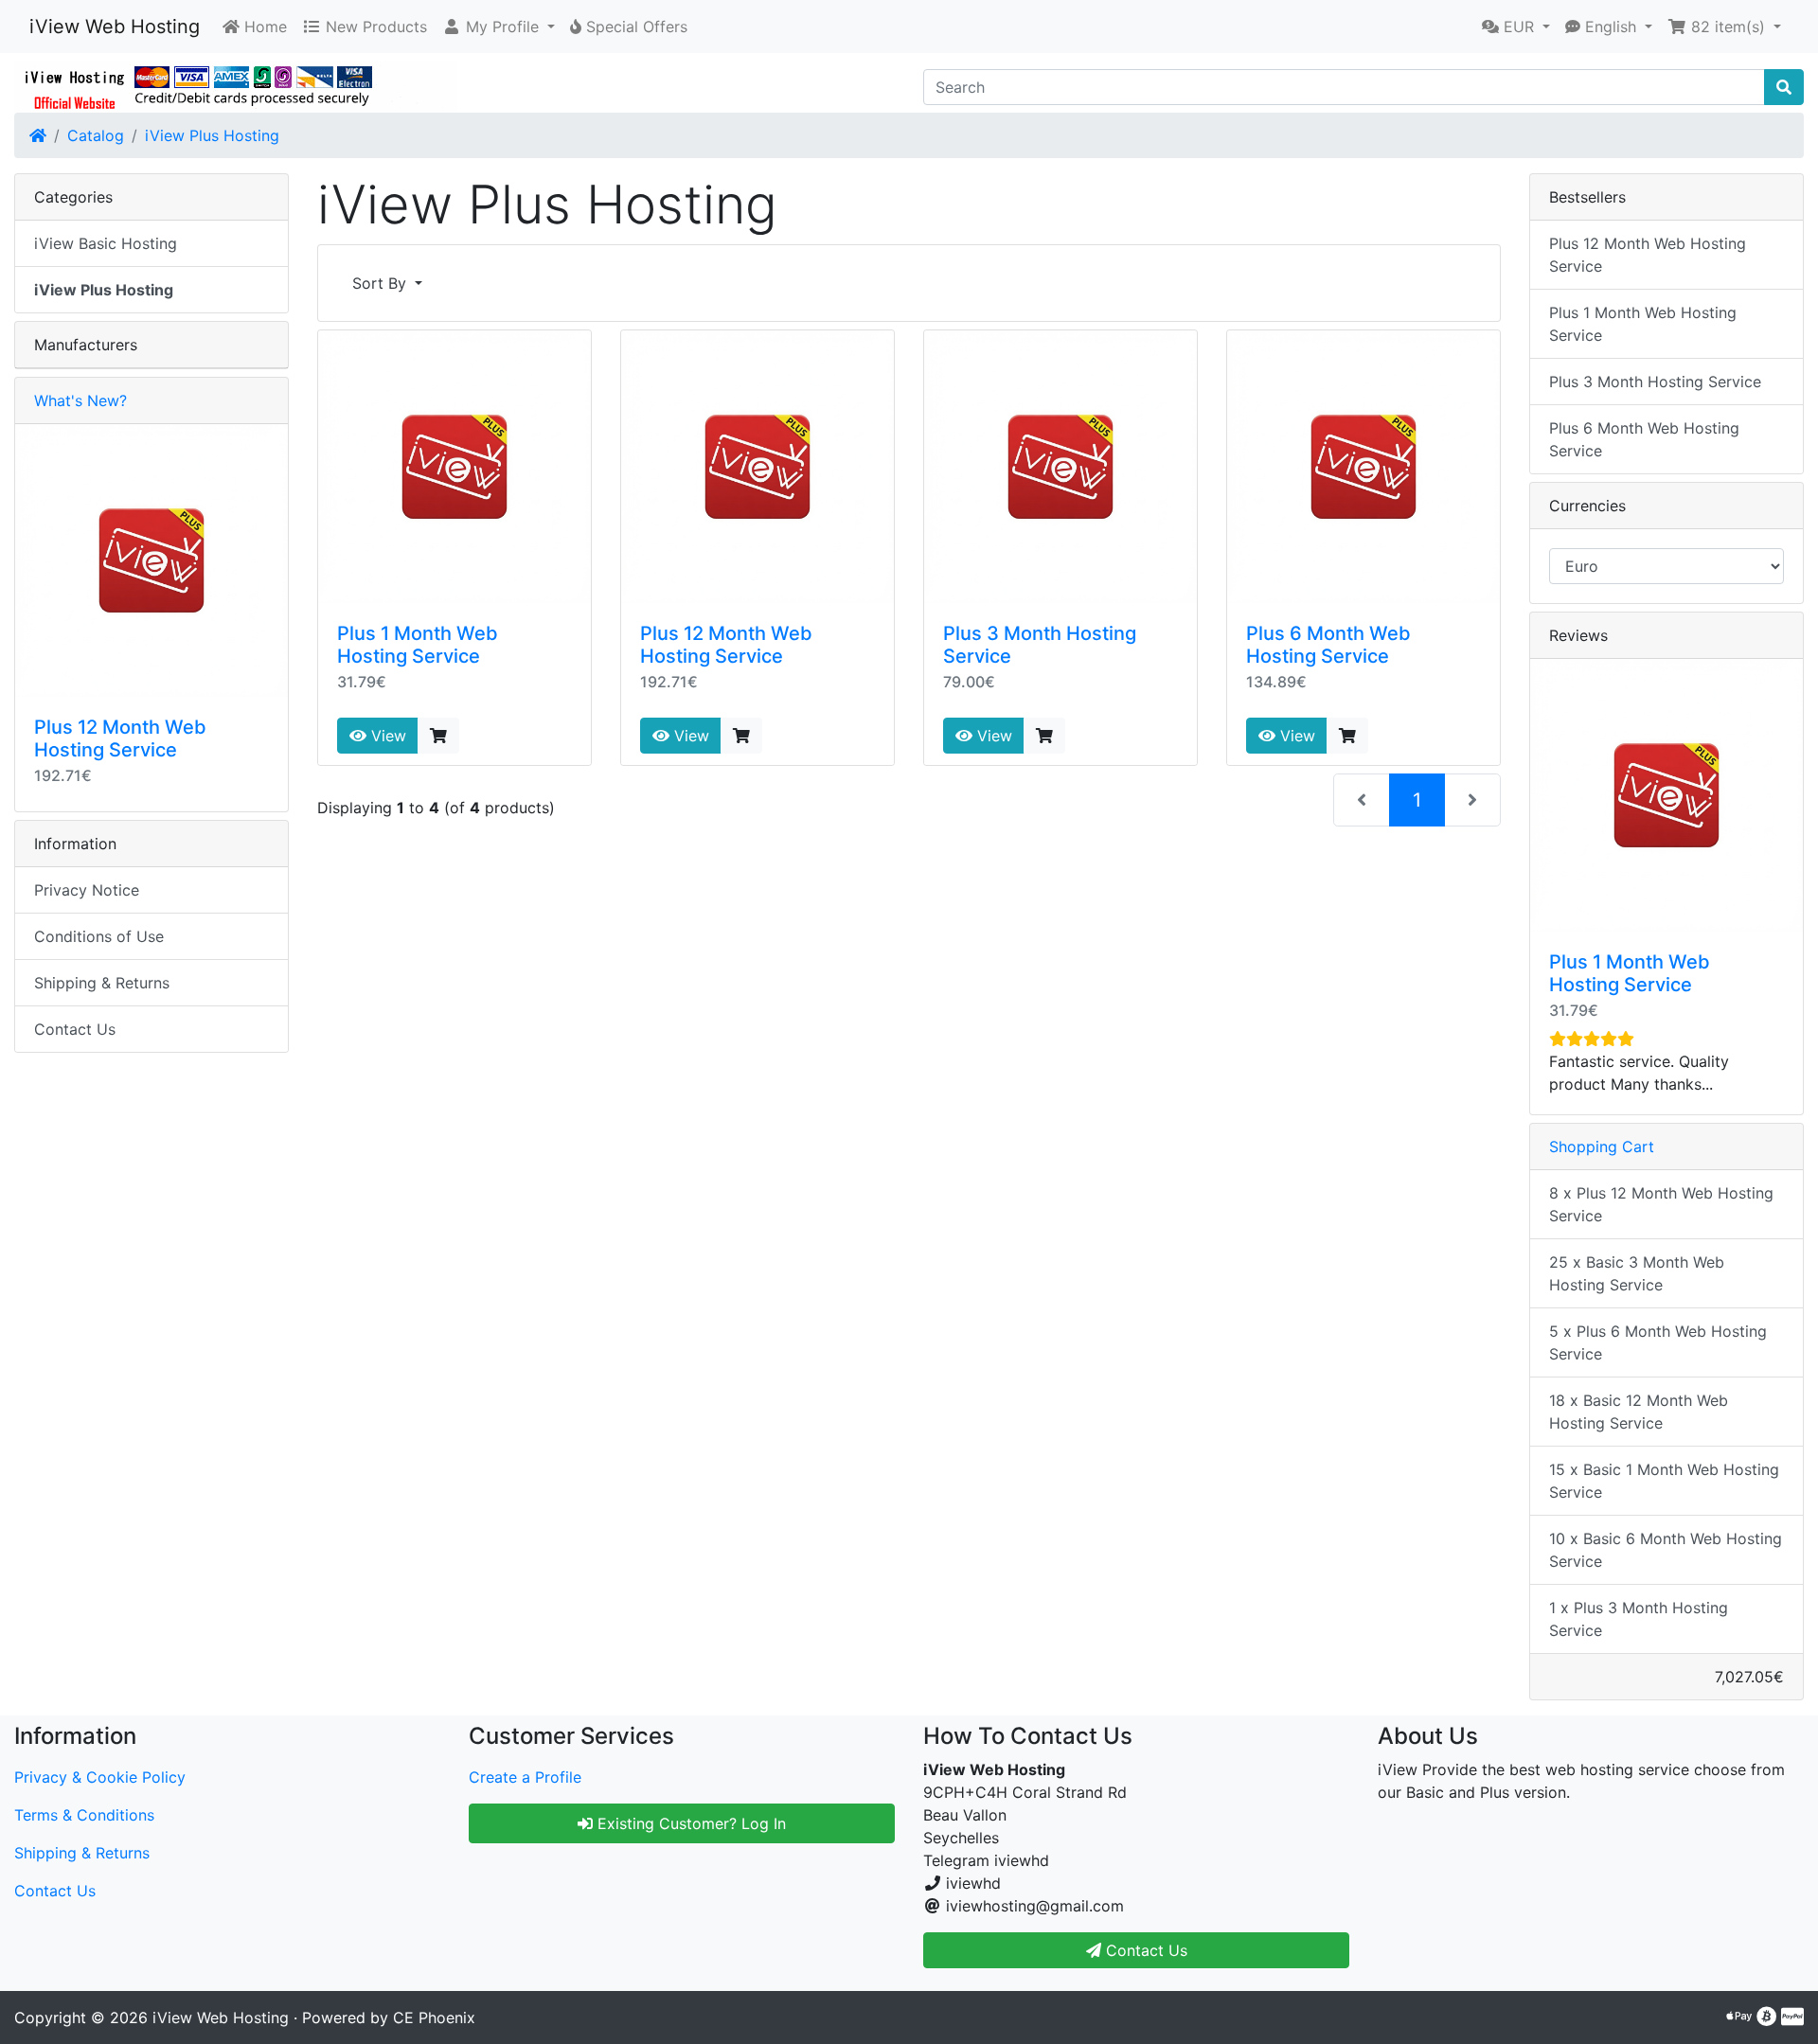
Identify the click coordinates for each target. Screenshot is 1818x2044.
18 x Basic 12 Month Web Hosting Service (1639, 1412)
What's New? (80, 400)
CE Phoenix (434, 2017)
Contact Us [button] (1144, 1950)
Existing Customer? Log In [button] (689, 1823)
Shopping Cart (1602, 1146)
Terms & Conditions (84, 1815)
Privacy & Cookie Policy (100, 1777)
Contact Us (75, 1029)
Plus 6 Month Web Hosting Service (1328, 645)
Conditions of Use (99, 936)
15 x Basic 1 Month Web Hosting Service (1664, 1481)
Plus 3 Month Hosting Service (1655, 382)
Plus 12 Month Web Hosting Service (726, 645)
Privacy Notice (87, 890)
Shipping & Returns (102, 983)
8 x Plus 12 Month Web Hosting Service (1661, 1204)
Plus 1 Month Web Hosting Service (418, 645)
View (386, 736)
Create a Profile (525, 1777)
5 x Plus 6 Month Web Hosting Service (1658, 1342)
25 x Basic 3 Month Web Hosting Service (1637, 1273)
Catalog (96, 135)
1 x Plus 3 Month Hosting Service (1639, 1619)
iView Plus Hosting (212, 135)
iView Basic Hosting (106, 243)
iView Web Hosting (115, 27)
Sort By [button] (382, 283)
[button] (499, 27)
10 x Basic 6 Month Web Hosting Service (1666, 1550)
